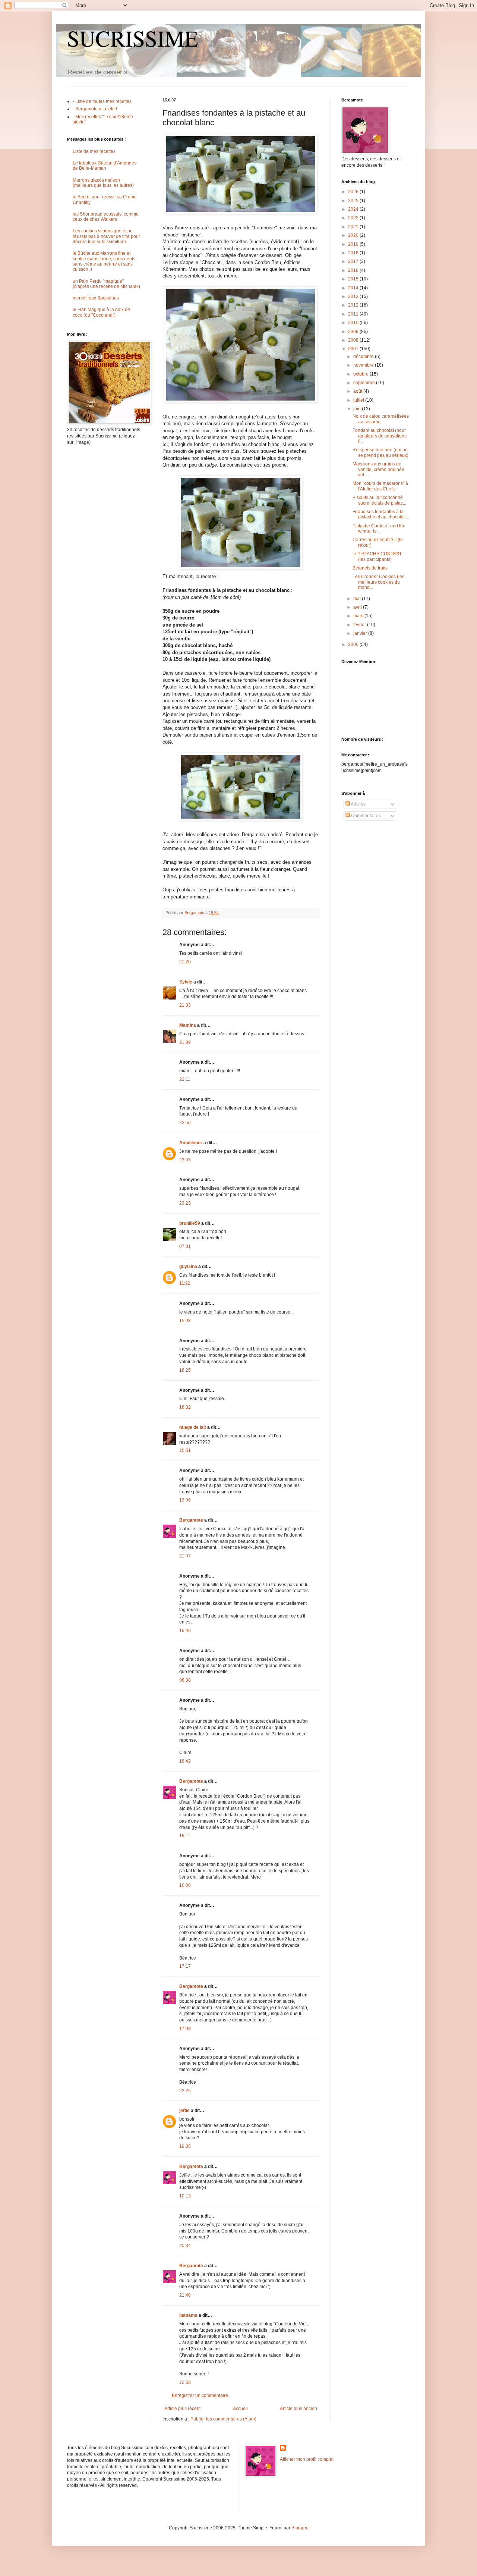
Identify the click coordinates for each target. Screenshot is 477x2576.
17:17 (185, 1966)
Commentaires (365, 816)
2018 (354, 253)
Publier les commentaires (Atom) (223, 2419)
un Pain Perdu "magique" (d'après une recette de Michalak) (106, 284)
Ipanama (188, 2315)
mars (359, 616)
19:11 (185, 1836)
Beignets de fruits (370, 568)
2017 (354, 261)
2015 (354, 279)
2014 (354, 288)
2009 (354, 332)
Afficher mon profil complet (307, 2459)
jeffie (184, 2111)
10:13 (185, 2196)
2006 (354, 644)
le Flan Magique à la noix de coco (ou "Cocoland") (101, 312)
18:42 (185, 1761)
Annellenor (191, 1143)
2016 (354, 270)
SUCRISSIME (133, 38)
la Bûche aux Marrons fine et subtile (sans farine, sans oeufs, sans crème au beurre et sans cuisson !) (105, 261)
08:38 (185, 1680)
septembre (365, 383)
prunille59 (190, 1223)
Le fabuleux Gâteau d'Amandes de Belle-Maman (105, 166)
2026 (354, 192)
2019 (354, 244)
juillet (359, 400)
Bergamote (191, 1520)
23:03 (185, 1160)
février (360, 625)
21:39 (185, 1042)
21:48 (185, 2295)
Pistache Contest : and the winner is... (379, 528)
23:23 (185, 1203)
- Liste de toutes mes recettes (102, 101)
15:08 (185, 1321)
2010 (354, 323)
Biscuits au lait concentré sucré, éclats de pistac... (379, 500)
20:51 (185, 1450)
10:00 (185, 1885)
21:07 (185, 1556)
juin (358, 409)
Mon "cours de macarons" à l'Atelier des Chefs (380, 486)
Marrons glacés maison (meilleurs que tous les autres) (103, 183)
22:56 (185, 1123)
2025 (354, 201)
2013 (354, 296)
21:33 (185, 1005)
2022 (354, 218)
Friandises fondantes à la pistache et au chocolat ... (381, 514)
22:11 (185, 1079)
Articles (358, 804)
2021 (354, 227)
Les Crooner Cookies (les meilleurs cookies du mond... (378, 582)
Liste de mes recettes (94, 151)
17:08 (185, 2029)
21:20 (185, 962)
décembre (364, 357)
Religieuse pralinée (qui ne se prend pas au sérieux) (380, 452)
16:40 (185, 1631)
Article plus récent (182, 2409)
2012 (354, 305)
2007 (354, 349)
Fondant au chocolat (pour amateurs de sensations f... (380, 436)
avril (358, 607)
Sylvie (186, 982)
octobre (361, 374)
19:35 (185, 2146)
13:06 (185, 1500)
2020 (354, 235)
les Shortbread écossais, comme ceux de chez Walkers (106, 217)
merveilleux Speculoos (96, 298)
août (358, 391)
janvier (361, 633)
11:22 (185, 1283)
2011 (354, 314)
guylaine (188, 1267)
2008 (354, 340)
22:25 (185, 2091)
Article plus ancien (298, 2409)
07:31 (185, 1246)
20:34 (185, 2246)
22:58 (185, 2382)
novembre (364, 365)
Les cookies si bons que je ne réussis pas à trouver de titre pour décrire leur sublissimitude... (106, 236)
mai (358, 599)
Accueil (240, 2409)
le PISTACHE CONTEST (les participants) (377, 556)
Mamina (188, 1025)
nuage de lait (193, 1427)
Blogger (299, 2528)
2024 (354, 209)
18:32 (185, 1407)
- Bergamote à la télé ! (95, 109)
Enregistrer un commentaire (200, 2395)
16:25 (185, 1370)
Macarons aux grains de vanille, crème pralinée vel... (378, 469)
